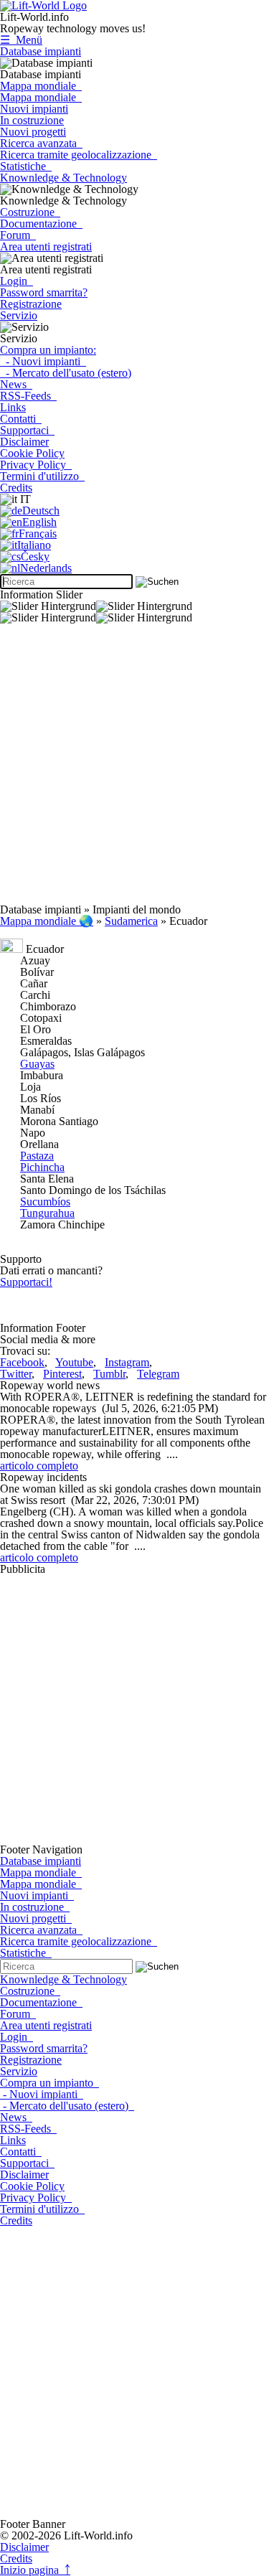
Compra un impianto (49, 2083)
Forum (18, 235)
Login (16, 281)
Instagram (127, 1362)
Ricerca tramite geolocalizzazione (79, 155)
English (39, 522)
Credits (16, 488)
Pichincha (42, 1167)
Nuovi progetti (33, 132)
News (16, 384)
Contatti (21, 419)
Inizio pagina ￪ (35, 2570)
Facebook (22, 1362)
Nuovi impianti (34, 109)
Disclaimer (24, 442)
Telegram (158, 1374)
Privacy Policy (36, 465)
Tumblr (109, 1374)
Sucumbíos (45, 1202)
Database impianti (41, 51)
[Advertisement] (134, 770)
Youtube (74, 1362)
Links (13, 407)
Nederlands (46, 568)
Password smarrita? (44, 292)
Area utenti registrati (46, 246)
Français (38, 533)
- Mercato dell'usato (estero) (66, 373)
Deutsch (41, 511)
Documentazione (41, 224)
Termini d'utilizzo (42, 476)
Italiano (34, 545)
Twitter (16, 1374)
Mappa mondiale (41, 86)
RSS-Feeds (28, 396)
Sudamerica (131, 921)
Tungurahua (47, 1213)
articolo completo (39, 1466)
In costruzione (32, 120)
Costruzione (30, 212)
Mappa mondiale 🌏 (47, 921)
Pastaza (37, 1156)
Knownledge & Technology (63, 178)
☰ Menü (21, 40)
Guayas (37, 1064)
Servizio (19, 315)
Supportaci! (26, 1282)
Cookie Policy (32, 453)
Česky (35, 556)
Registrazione (31, 304)
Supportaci (27, 430)
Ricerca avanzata (41, 143)
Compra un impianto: (48, 350)
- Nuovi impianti (43, 361)
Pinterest (62, 1374)
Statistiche (26, 166)
